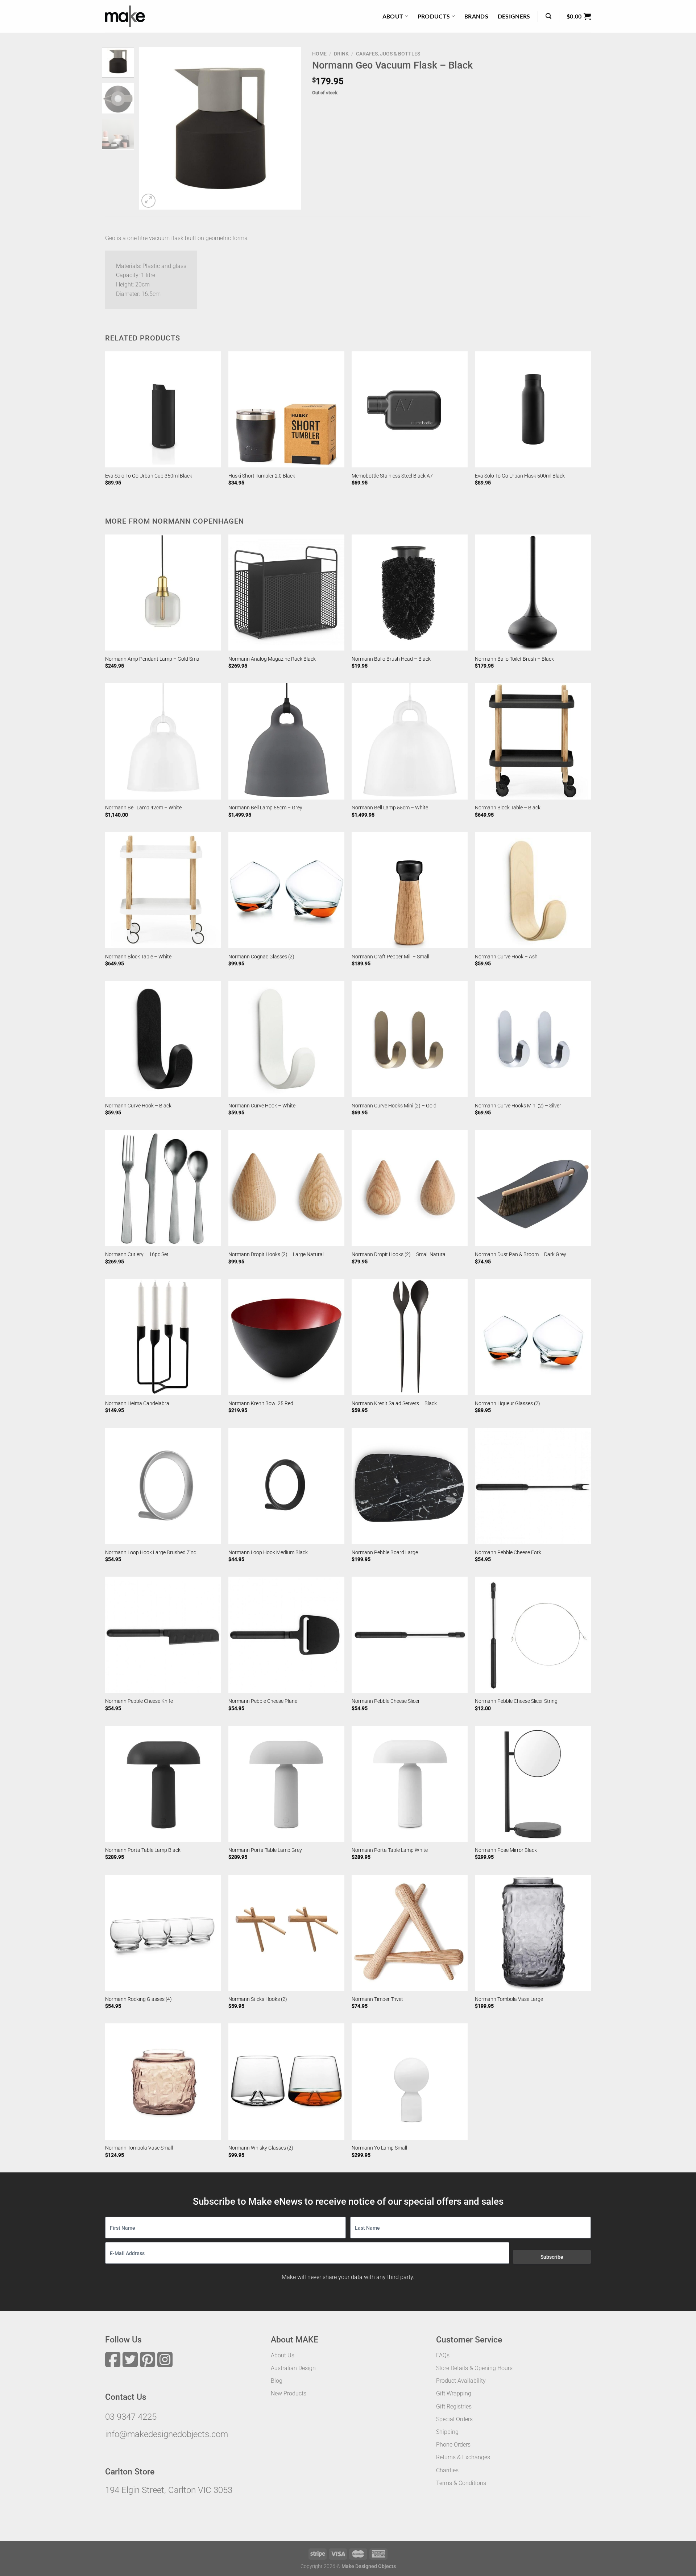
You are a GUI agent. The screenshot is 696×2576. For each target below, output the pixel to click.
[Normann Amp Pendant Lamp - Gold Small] (163, 593)
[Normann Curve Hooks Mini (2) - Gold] (410, 1039)
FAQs (443, 2355)
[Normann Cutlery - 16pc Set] (163, 1188)
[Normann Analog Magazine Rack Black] (286, 593)
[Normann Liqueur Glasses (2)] (533, 1337)
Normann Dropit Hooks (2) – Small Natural (399, 1254)
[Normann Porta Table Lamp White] (410, 1784)
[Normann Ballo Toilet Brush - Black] (533, 593)
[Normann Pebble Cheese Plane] (286, 1635)
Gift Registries (454, 2406)
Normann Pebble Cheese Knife (139, 1701)
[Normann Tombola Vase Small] (163, 2081)
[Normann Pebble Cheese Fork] (533, 1486)
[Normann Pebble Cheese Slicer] (410, 1635)
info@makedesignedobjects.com (167, 2434)
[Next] (289, 128)
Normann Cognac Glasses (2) (261, 957)
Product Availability (461, 2381)
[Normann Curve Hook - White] (286, 1039)
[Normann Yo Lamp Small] (410, 2081)
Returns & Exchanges (463, 2457)
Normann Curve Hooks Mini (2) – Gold (394, 1106)
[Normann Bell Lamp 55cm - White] (410, 741)
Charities (447, 2470)
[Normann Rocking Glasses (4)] (163, 1933)
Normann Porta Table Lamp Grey (265, 1850)
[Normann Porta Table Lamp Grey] (286, 1784)
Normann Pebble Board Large (385, 1553)
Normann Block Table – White (138, 957)
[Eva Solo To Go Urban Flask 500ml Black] (533, 409)
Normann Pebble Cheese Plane (263, 1701)
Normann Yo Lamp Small (379, 2148)
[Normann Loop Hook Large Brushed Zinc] (163, 1486)
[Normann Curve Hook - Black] (163, 1039)
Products (434, 16)
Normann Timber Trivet (377, 1999)
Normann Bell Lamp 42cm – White (143, 808)
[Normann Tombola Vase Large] (533, 1933)
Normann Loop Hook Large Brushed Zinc (151, 1553)
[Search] (548, 16)
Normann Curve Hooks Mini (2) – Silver (518, 1106)
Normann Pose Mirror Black (506, 1850)
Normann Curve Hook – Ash (506, 957)
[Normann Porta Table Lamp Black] (163, 1784)
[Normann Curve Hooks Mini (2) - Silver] (533, 1039)
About (393, 16)
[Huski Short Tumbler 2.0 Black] (286, 409)
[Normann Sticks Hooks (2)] (286, 1933)
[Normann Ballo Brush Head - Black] (410, 593)
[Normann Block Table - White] (163, 890)
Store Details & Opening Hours (474, 2368)
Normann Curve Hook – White (262, 1106)
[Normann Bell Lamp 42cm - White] (163, 741)
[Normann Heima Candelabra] (163, 1337)
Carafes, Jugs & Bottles (388, 54)
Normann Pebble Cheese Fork (508, 1553)
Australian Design (293, 2368)
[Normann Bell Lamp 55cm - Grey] (286, 741)
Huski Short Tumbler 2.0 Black (262, 476)
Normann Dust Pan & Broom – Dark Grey (521, 1254)
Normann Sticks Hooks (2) (258, 1999)
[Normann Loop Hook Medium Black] (286, 1486)
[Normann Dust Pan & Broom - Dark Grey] (533, 1188)
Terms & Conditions (461, 2483)
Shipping (447, 2432)
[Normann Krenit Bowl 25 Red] (286, 1337)
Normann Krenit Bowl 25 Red (261, 1403)
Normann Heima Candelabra (137, 1403)
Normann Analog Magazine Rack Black (272, 659)
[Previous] (151, 128)
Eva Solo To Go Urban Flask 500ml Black (520, 476)
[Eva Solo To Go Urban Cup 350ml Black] (163, 409)
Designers (514, 16)
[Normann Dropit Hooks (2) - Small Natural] (410, 1188)
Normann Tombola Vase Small (139, 2148)
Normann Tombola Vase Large (509, 1999)
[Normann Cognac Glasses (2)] (286, 890)
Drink (341, 54)
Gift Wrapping (454, 2393)
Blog (277, 2381)
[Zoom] (148, 201)
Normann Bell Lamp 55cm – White (390, 808)
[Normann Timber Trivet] (410, 1933)
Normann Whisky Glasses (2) (261, 2148)
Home (319, 54)
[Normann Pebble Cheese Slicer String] (533, 1635)
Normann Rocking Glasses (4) (138, 1999)
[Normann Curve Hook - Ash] (533, 890)
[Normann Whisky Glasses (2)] (286, 2081)
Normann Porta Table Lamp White (390, 1850)
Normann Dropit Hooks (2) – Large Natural (276, 1254)
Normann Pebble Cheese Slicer (386, 1701)
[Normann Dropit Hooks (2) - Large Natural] (286, 1188)
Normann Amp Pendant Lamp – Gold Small (153, 659)
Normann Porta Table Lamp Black (143, 1850)
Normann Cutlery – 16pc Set (137, 1254)
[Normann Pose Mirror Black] (533, 1784)
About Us (283, 2355)
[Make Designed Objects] (125, 16)
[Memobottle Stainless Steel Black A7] (410, 409)
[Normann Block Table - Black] (533, 741)
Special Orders (454, 2419)
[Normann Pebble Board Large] (410, 1486)
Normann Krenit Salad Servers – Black (394, 1403)
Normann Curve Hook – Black (138, 1106)
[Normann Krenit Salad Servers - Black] (410, 1337)
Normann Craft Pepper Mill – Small (390, 957)
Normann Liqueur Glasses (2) (507, 1403)
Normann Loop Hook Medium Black (268, 1553)
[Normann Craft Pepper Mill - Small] (410, 890)
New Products (289, 2393)
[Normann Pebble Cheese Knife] (163, 1635)
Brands (476, 16)
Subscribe (552, 2257)
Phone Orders (453, 2445)
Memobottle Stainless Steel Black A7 (392, 476)
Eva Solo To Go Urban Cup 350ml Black (149, 476)
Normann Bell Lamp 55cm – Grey (265, 808)
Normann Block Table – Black (508, 808)
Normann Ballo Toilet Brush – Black (514, 659)
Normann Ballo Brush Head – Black (391, 659)
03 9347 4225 (131, 2417)
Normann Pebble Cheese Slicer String (516, 1701)
